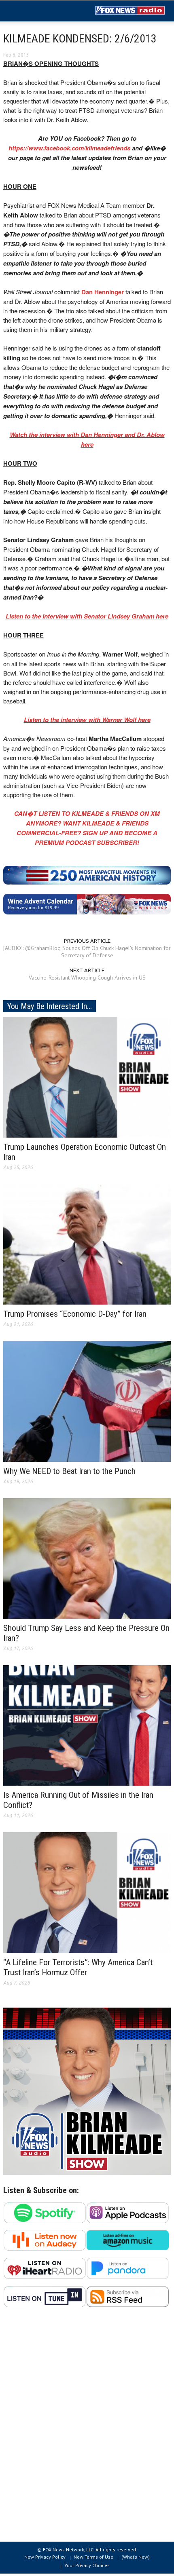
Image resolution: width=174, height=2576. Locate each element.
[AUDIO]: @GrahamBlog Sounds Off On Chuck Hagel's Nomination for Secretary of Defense (87, 952)
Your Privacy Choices (87, 2565)
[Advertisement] (87, 2429)
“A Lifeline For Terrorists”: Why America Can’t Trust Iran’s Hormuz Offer (78, 1967)
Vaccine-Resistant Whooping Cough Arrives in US (87, 978)
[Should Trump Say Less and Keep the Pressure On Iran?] (87, 1558)
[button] (31, 11)
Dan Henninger (103, 292)
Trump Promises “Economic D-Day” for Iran (75, 1314)
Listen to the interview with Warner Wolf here (87, 720)
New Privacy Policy (45, 2557)
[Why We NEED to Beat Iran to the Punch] (87, 1401)
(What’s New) (136, 2557)
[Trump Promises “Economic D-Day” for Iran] (87, 1244)
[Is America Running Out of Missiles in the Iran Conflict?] (87, 1725)
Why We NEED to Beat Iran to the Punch (69, 1471)
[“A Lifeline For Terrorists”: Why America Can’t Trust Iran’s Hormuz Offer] (87, 1892)
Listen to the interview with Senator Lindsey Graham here (87, 616)
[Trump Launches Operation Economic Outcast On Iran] (87, 1077)
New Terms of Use (93, 2557)
